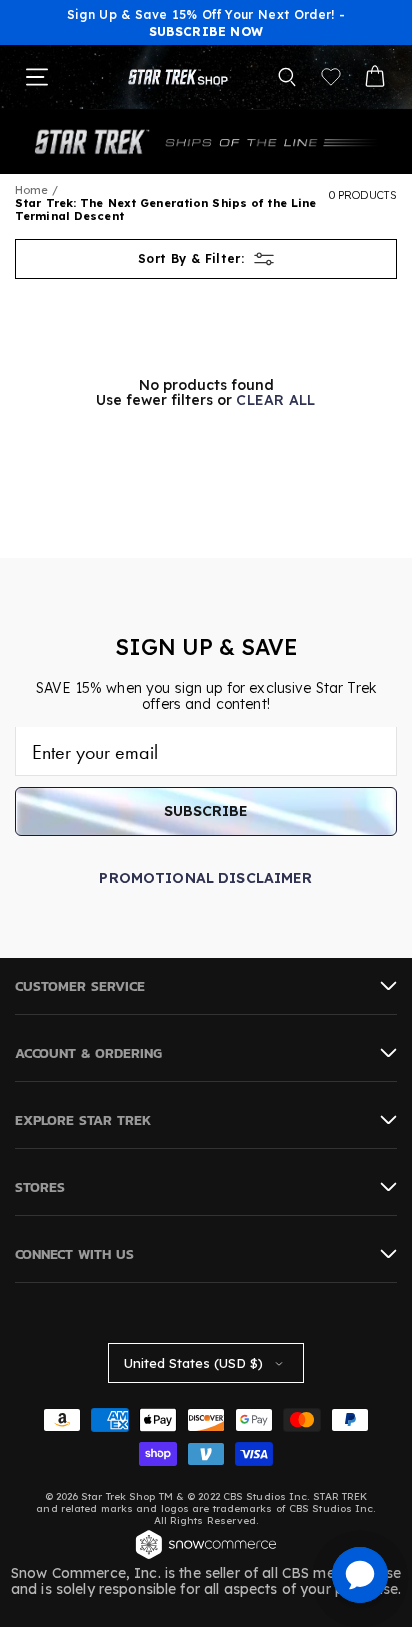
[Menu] (37, 77)
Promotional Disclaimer (205, 878)
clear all (276, 400)
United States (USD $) (193, 1363)
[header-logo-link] (178, 77)
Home (31, 190)
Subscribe (206, 811)
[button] (287, 77)
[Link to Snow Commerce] (206, 1557)
